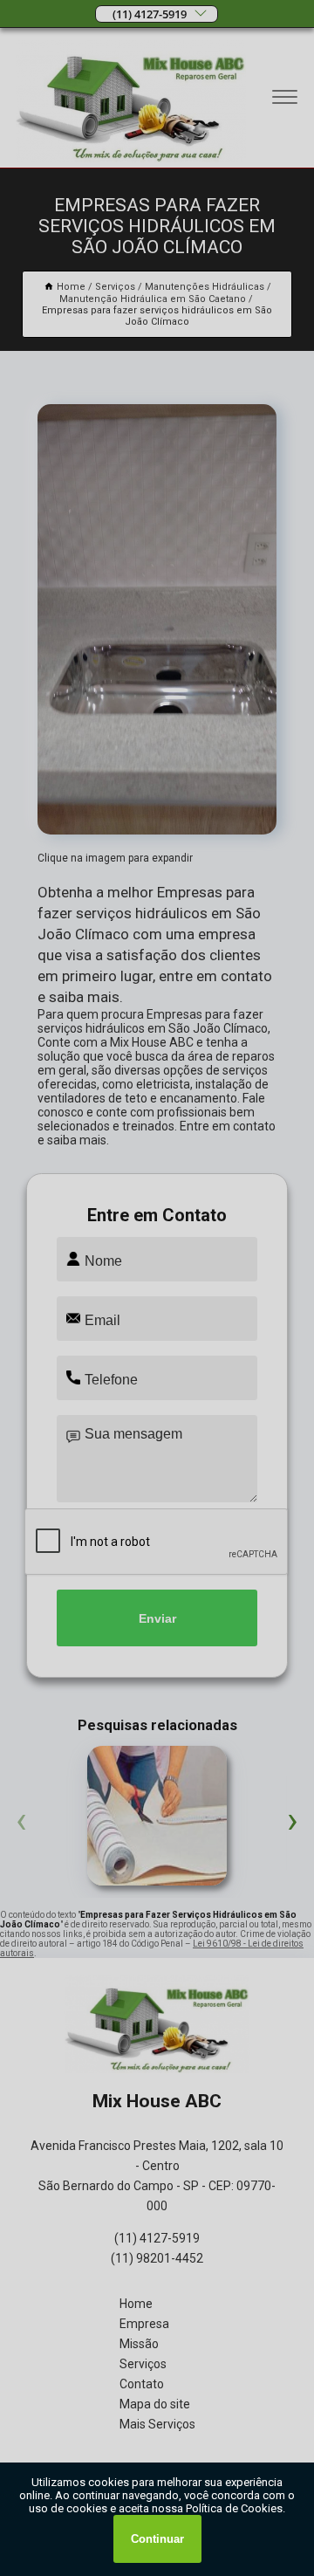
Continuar (157, 2539)
